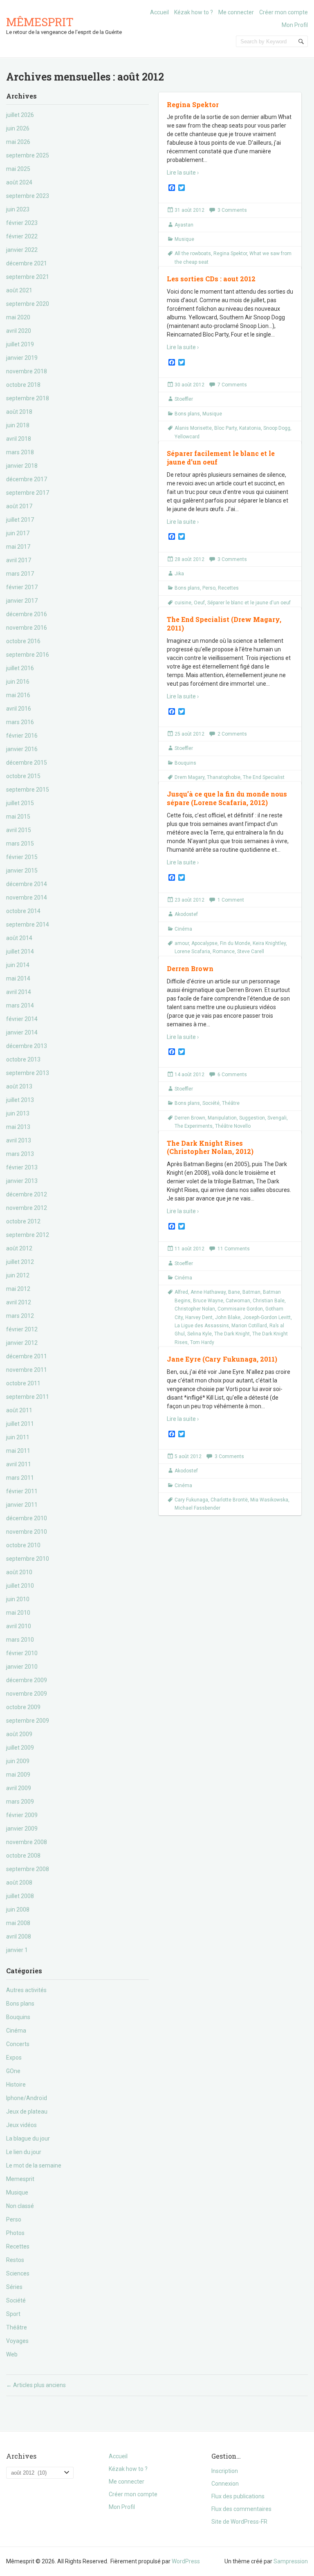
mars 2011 (20, 1478)
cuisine (183, 603)
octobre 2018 (23, 385)
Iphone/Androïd (27, 2098)
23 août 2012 (190, 900)
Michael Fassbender (197, 1508)
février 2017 (22, 587)
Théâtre (17, 2327)
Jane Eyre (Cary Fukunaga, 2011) (222, 1359)
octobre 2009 (23, 1707)
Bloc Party (225, 428)
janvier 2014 (22, 1032)
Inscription (225, 2471)
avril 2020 (19, 331)
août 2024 (19, 182)
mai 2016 (18, 695)
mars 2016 (20, 722)
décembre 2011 (27, 1356)
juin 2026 (18, 128)
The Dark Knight (232, 1334)
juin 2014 (18, 965)
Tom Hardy (202, 1342)
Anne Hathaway (208, 1292)
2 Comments (232, 734)
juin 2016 (18, 682)
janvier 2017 (22, 601)
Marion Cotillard (249, 1326)
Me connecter (236, 12)
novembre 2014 (27, 898)
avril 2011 (19, 1464)
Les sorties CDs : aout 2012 (211, 279)
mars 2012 (20, 1316)
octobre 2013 (23, 1059)
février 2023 (22, 223)
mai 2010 (18, 1613)
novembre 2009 (27, 1694)
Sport (13, 2314)
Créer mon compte (284, 12)
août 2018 (19, 412)
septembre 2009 (28, 1721)
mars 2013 (20, 1154)
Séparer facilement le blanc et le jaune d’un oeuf (221, 458)
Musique (17, 2192)
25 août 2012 (190, 734)
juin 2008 (18, 1910)
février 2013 (22, 1167)
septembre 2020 (28, 304)
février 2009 (22, 1815)
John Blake (228, 1317)
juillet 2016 (20, 668)
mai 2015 (18, 817)
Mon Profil (295, 25)
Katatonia (250, 428)
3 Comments (232, 210)
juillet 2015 (20, 803)
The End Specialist (264, 777)
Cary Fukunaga (191, 1500)
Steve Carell (251, 951)
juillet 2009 (20, 1748)
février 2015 (22, 857)
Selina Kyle (200, 1334)
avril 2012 (19, 1302)
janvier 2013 (22, 1181)
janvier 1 (17, 1950)
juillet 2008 (20, 1896)
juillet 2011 (20, 1424)
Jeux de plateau (27, 2112)
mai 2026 (18, 142)
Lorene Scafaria (192, 951)
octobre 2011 (23, 1383)
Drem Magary (190, 777)
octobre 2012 (23, 1221)
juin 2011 (18, 1437)
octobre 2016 (23, 641)
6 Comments (232, 1075)
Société (16, 2300)
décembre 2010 (27, 1518)
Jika (179, 574)
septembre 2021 (28, 277)
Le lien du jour (24, 2152)
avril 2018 (19, 439)
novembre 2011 (27, 1370)
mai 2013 (18, 1127)
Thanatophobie (224, 777)
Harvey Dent (199, 1317)
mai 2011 (18, 1451)
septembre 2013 (28, 1073)
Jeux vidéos (21, 2125)
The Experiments (194, 1126)
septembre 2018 (28, 398)
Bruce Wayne (208, 1301)
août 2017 (19, 506)
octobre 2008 (23, 1856)
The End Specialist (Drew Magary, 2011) (224, 624)
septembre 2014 (28, 924)
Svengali (277, 1118)
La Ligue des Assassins (202, 1326)
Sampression (291, 2561)
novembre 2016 (27, 628)
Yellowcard (187, 437)
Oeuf (199, 603)
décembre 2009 (27, 1680)
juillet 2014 (20, 951)
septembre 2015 (28, 790)
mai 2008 (18, 1923)
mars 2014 (20, 1005)
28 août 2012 (190, 559)
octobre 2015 (23, 776)
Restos (15, 2260)
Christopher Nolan (195, 1309)
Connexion (225, 2484)
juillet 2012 (20, 1262)
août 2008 (19, 1883)
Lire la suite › (183, 173)
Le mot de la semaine (34, 2165)
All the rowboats (193, 254)
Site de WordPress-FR (239, 2522)
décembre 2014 (27, 884)
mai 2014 (18, 978)
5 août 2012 (188, 1456)
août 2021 (19, 290)
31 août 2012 (190, 210)
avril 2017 (19, 560)
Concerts (18, 2044)
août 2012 (19, 1248)
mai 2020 (18, 317)
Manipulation (222, 1118)
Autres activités (26, 1990)
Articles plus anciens (36, 2385)
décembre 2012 (27, 1194)
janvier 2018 (22, 466)
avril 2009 (19, 1788)
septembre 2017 (28, 493)
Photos (15, 2233)
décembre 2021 (27, 263)
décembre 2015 (27, 763)
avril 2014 (19, 992)
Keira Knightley (269, 943)
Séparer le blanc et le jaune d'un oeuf (249, 603)
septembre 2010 (28, 1559)
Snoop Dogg (277, 428)
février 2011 (22, 1491)
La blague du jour (28, 2138)
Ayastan (184, 225)
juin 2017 (18, 533)
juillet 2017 (20, 520)
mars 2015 (20, 844)
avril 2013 (19, 1140)
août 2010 (19, 1572)
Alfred (181, 1292)
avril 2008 (19, 1936)
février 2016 (22, 736)
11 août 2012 (190, 1249)
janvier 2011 (22, 1505)
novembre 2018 (27, 371)
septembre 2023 (28, 196)
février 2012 (22, 1329)
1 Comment (231, 900)
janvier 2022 (22, 250)
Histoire (16, 2085)
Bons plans (20, 2004)
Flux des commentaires (241, 2509)
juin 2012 (18, 1275)
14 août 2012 (190, 1075)
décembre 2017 (27, 479)
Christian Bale (269, 1301)
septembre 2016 (28, 655)
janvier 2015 (22, 871)
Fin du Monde (235, 943)
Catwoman (238, 1301)
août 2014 (19, 938)
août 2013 (19, 1086)
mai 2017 (18, 547)
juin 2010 (18, 1599)
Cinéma (16, 2031)
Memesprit (20, 2179)
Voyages (17, 2341)
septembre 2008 (28, 1869)
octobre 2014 (23, 911)
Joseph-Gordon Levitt (267, 1317)
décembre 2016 (27, 614)
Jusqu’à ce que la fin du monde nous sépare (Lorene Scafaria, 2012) (227, 798)
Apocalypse (204, 943)
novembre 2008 (27, 1842)
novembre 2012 (27, 1208)
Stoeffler (184, 399)
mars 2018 (20, 452)
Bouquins (18, 2017)
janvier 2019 (22, 358)
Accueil (159, 12)
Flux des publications (238, 2496)
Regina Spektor (193, 104)
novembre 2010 (27, 1532)
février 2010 (22, 1653)
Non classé (20, 2206)
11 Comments (234, 1249)
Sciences (18, 2273)
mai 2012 (18, 1289)
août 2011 (19, 1410)
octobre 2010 (23, 1545)
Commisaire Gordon (240, 1309)
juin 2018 (18, 425)
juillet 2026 (20, 115)
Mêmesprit (40, 22)
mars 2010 (20, 1640)
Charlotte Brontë (229, 1500)
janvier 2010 (22, 1667)
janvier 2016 (22, 749)
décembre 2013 (27, 1046)
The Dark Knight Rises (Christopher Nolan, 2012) (210, 1147)
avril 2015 (19, 830)
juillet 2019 (20, 344)
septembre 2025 (28, 155)
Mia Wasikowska (269, 1500)
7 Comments (232, 385)
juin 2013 (18, 1113)
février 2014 (22, 1019)
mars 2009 (20, 1802)
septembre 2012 (28, 1235)
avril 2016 (19, 709)
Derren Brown (190, 968)
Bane (234, 1292)
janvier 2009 (22, 1829)
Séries (14, 2287)
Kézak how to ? (194, 12)
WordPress (186, 2561)
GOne (13, 2071)
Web (12, 2354)
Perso (14, 2219)
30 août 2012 (190, 385)
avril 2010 (19, 1626)
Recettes (18, 2246)
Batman (251, 1292)
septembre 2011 (28, 1397)
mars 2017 (20, 574)
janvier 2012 (22, 1343)
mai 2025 (18, 169)
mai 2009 (18, 1775)
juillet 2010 (20, 1586)
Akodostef (186, 914)
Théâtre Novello (233, 1126)
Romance (224, 951)
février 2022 (22, 236)
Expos (14, 2058)
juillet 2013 (20, 1100)
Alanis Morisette (193, 428)
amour (182, 943)
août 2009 (19, 1734)
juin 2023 (18, 209)
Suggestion (252, 1118)
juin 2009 (18, 1761)
